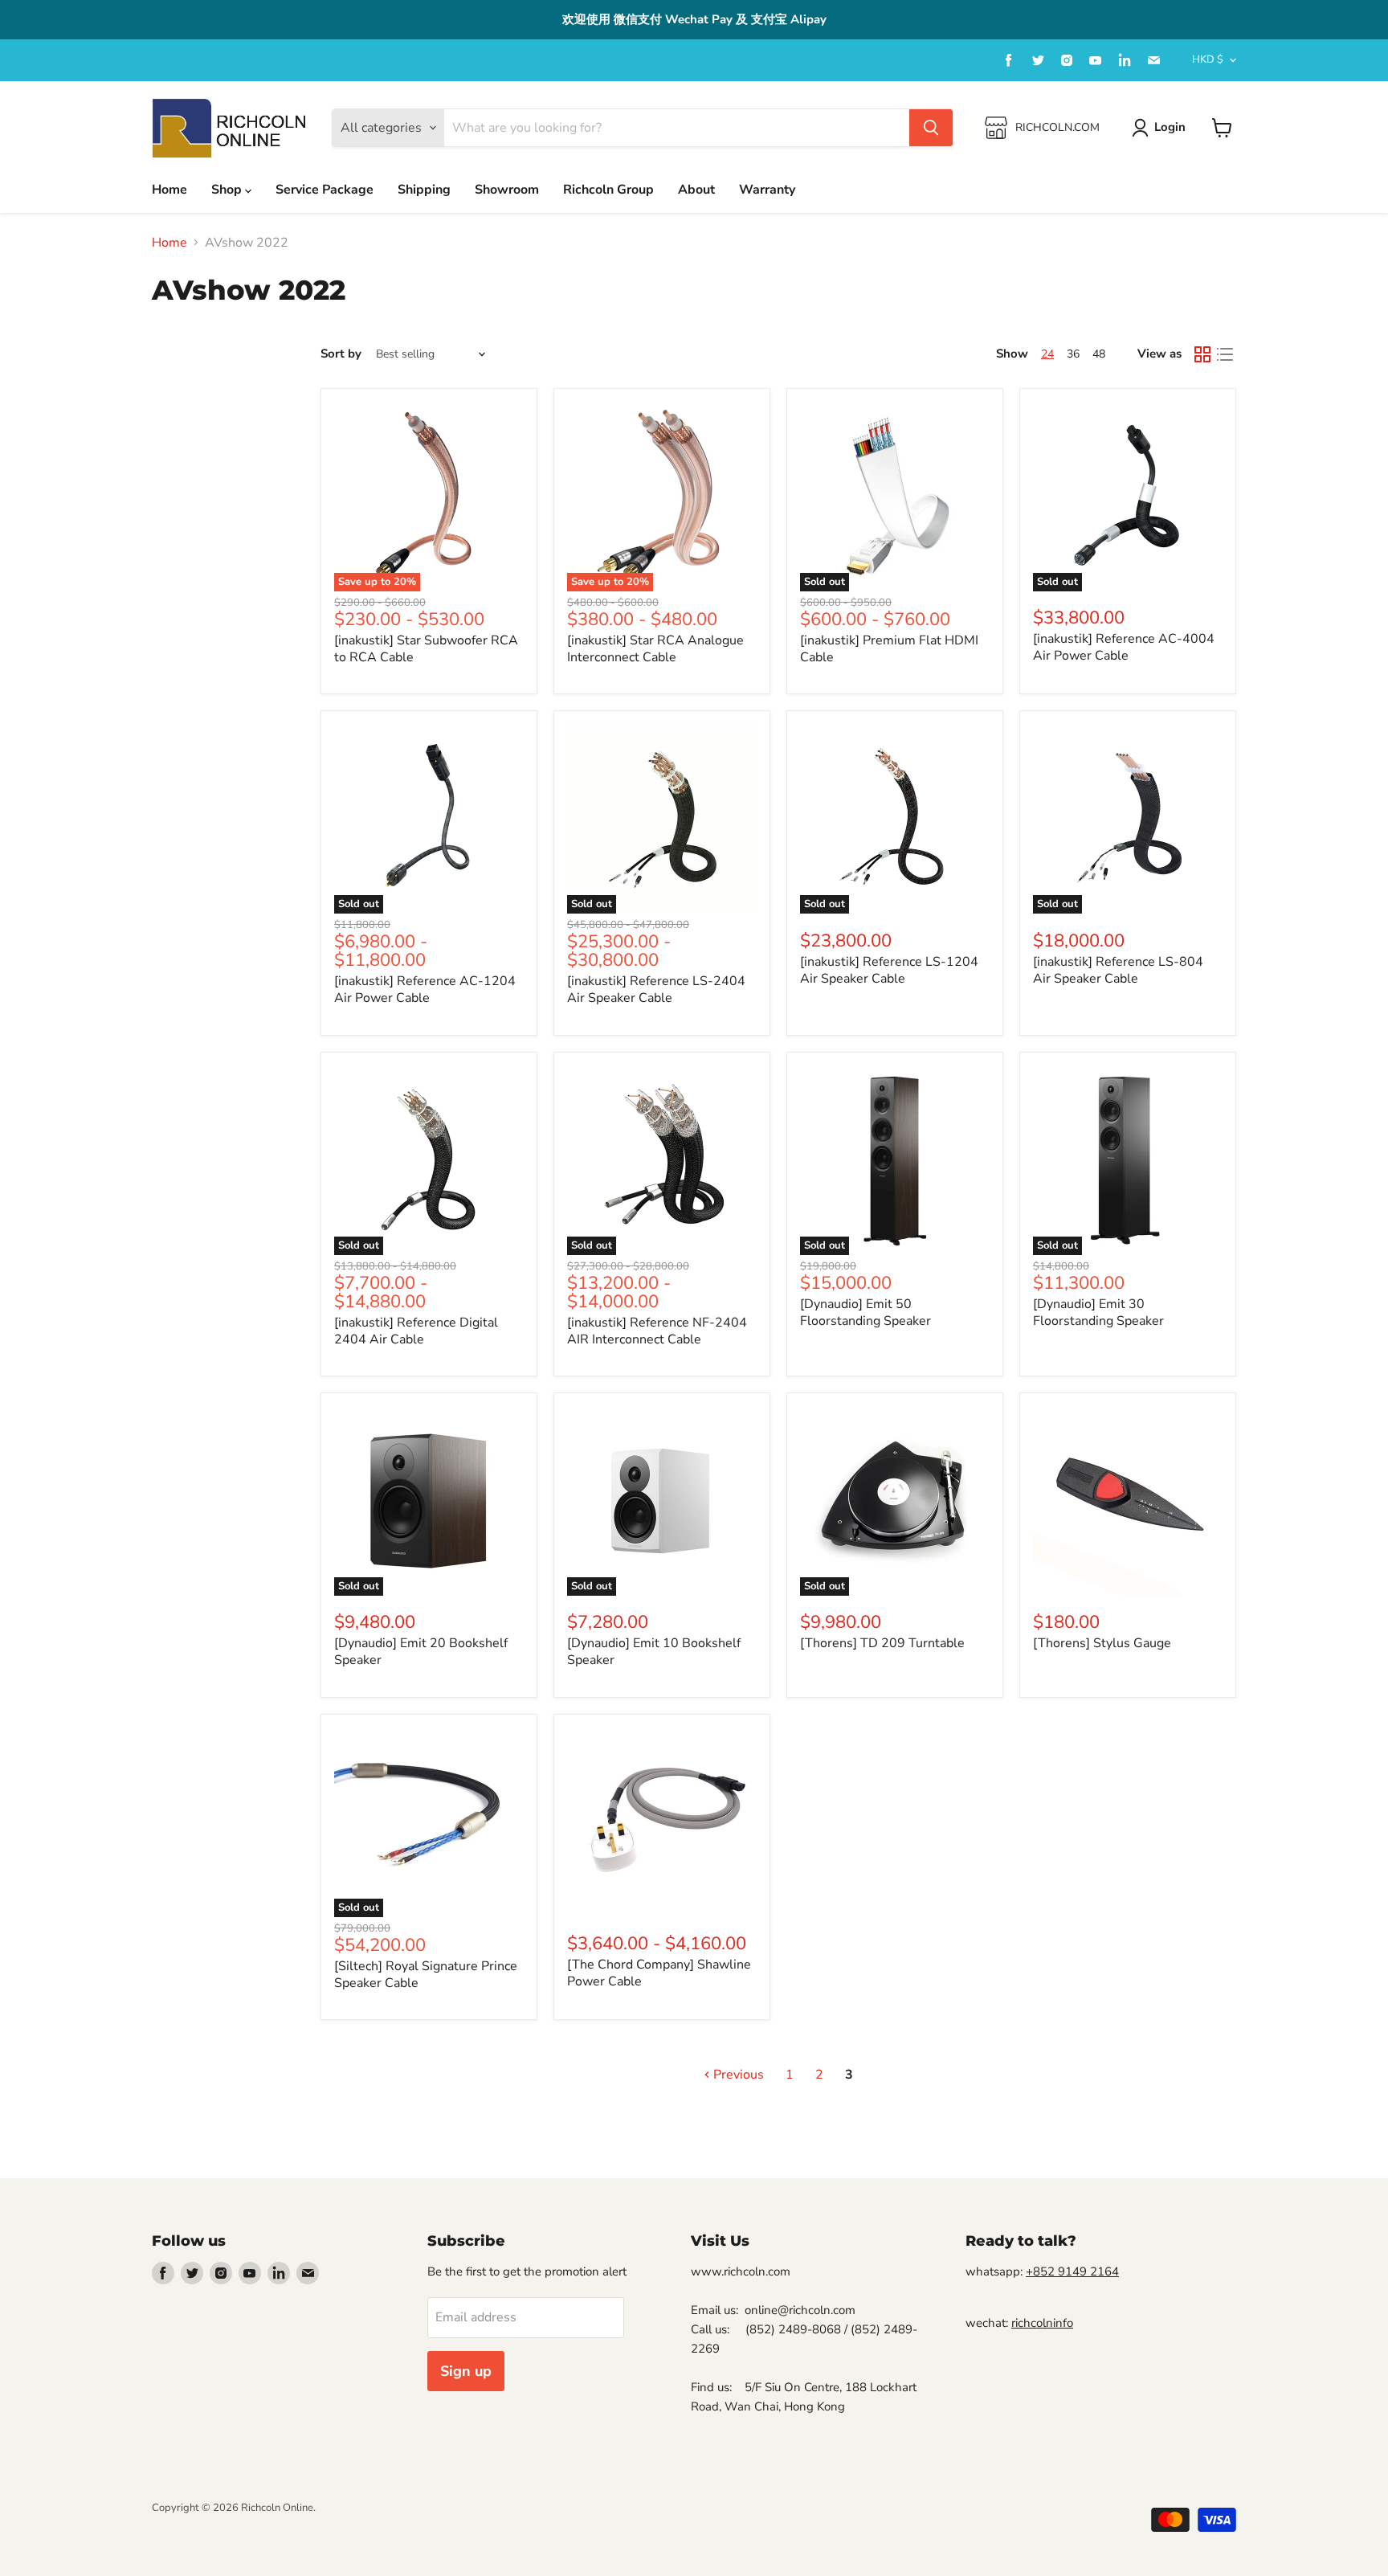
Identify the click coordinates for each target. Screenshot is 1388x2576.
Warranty (767, 190)
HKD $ (1208, 59)
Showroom (507, 190)
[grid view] (1202, 354)
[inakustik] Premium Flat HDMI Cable (889, 649)
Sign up (466, 2371)
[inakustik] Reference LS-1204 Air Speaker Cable (889, 970)
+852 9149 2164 (1072, 2271)
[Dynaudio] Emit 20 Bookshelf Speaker (421, 1652)
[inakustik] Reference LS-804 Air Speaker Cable (1118, 970)
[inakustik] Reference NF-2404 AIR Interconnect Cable (657, 1331)
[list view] (1225, 354)
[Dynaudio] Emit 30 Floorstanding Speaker (1098, 1313)
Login (1170, 127)
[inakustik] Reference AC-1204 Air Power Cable (425, 990)
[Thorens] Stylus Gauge (1102, 1643)
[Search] (931, 128)
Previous (737, 2075)
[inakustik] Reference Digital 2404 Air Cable (416, 1331)
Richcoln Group (608, 190)
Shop (228, 190)
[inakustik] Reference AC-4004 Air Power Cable (1124, 647)
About (696, 190)
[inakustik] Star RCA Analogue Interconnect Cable (655, 649)
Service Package (325, 190)
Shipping (424, 190)
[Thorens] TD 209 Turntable (882, 1643)
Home (169, 190)
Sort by (341, 354)
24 (1047, 354)
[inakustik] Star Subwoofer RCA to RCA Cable (426, 649)
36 (1073, 354)
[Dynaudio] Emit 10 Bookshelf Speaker (654, 1652)
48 (1099, 354)
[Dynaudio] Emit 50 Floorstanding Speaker (865, 1313)
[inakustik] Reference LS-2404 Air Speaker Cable (656, 990)
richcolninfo (1042, 2323)
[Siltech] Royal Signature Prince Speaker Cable (426, 1975)
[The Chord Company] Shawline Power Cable (659, 1973)
